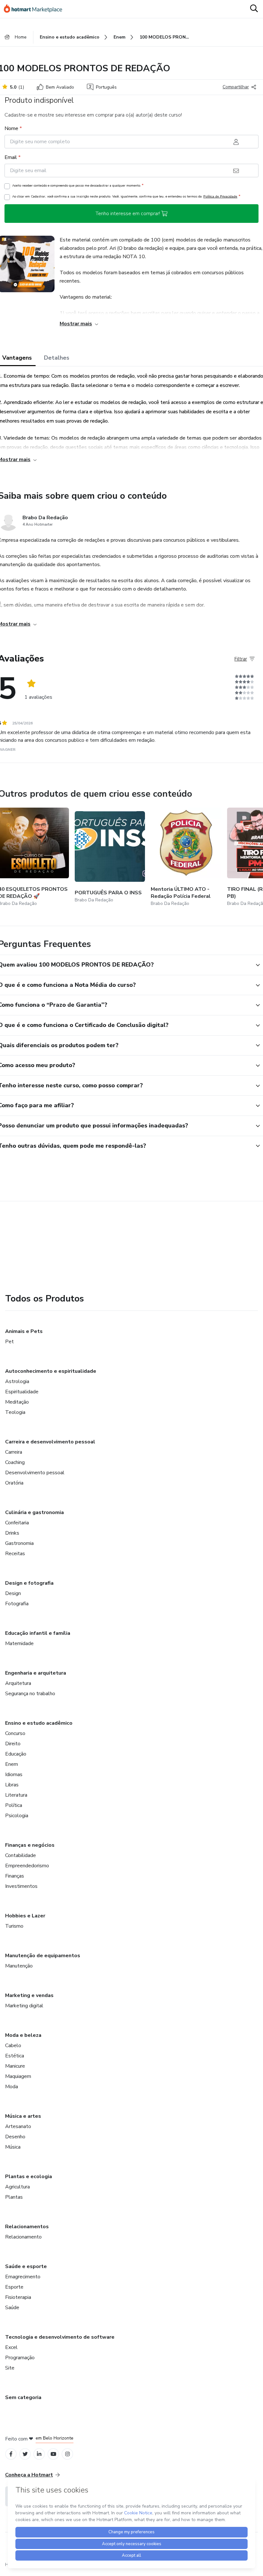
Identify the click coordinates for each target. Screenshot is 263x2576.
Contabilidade (21, 1855)
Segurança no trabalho (30, 1694)
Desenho (15, 2137)
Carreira (14, 1452)
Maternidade (19, 1643)
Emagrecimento (23, 2277)
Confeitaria (17, 1523)
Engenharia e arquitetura (36, 1673)
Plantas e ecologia (29, 2177)
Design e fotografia (29, 1583)
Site (10, 2368)
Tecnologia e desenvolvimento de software (60, 2337)
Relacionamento (23, 2237)
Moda (12, 2087)
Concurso (15, 1733)
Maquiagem (18, 2076)
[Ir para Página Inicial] (36, 9)
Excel (11, 2347)
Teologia (15, 1412)
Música (13, 2147)
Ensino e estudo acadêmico (39, 1723)
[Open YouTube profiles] (53, 2454)
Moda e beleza (23, 2035)
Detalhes (57, 358)
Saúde (12, 2308)
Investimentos (21, 1886)
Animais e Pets (24, 1331)
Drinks (12, 1533)
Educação (16, 1754)
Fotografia (17, 1604)
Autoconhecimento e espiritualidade (51, 1371)
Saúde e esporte (26, 2266)
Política (14, 1805)
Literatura (16, 1795)
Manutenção (19, 1966)
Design (13, 1593)
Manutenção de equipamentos (43, 1956)
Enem (12, 1764)
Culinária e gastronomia (34, 1512)
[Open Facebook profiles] (11, 2454)
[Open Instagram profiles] (68, 2454)
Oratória (14, 1483)
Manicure (15, 2066)
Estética (15, 2056)
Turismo (14, 1926)
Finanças (15, 1876)
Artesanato (18, 2126)
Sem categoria (23, 2397)
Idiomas (14, 1774)
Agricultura (17, 2187)
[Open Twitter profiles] (25, 2454)
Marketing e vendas (29, 1995)
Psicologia (17, 1816)
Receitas (15, 1554)
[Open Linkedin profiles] (39, 2454)
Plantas (14, 2197)
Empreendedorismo (27, 1866)
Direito (13, 1744)
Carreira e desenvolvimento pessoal (50, 1442)
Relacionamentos (27, 2227)
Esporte (14, 2287)
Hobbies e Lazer (25, 1916)
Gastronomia (19, 1543)
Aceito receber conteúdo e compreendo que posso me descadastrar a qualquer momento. (78, 185)
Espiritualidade (22, 1392)
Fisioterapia (18, 2297)
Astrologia (17, 1381)
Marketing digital (24, 2006)
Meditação (17, 1402)
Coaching (15, 1462)
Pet (9, 1342)
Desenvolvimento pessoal (35, 1473)
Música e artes (23, 2116)
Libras (12, 1785)
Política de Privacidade (220, 196)
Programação (20, 2358)
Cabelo (13, 2046)
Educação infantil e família (38, 1633)
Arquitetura (18, 1683)
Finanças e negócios (30, 1845)
